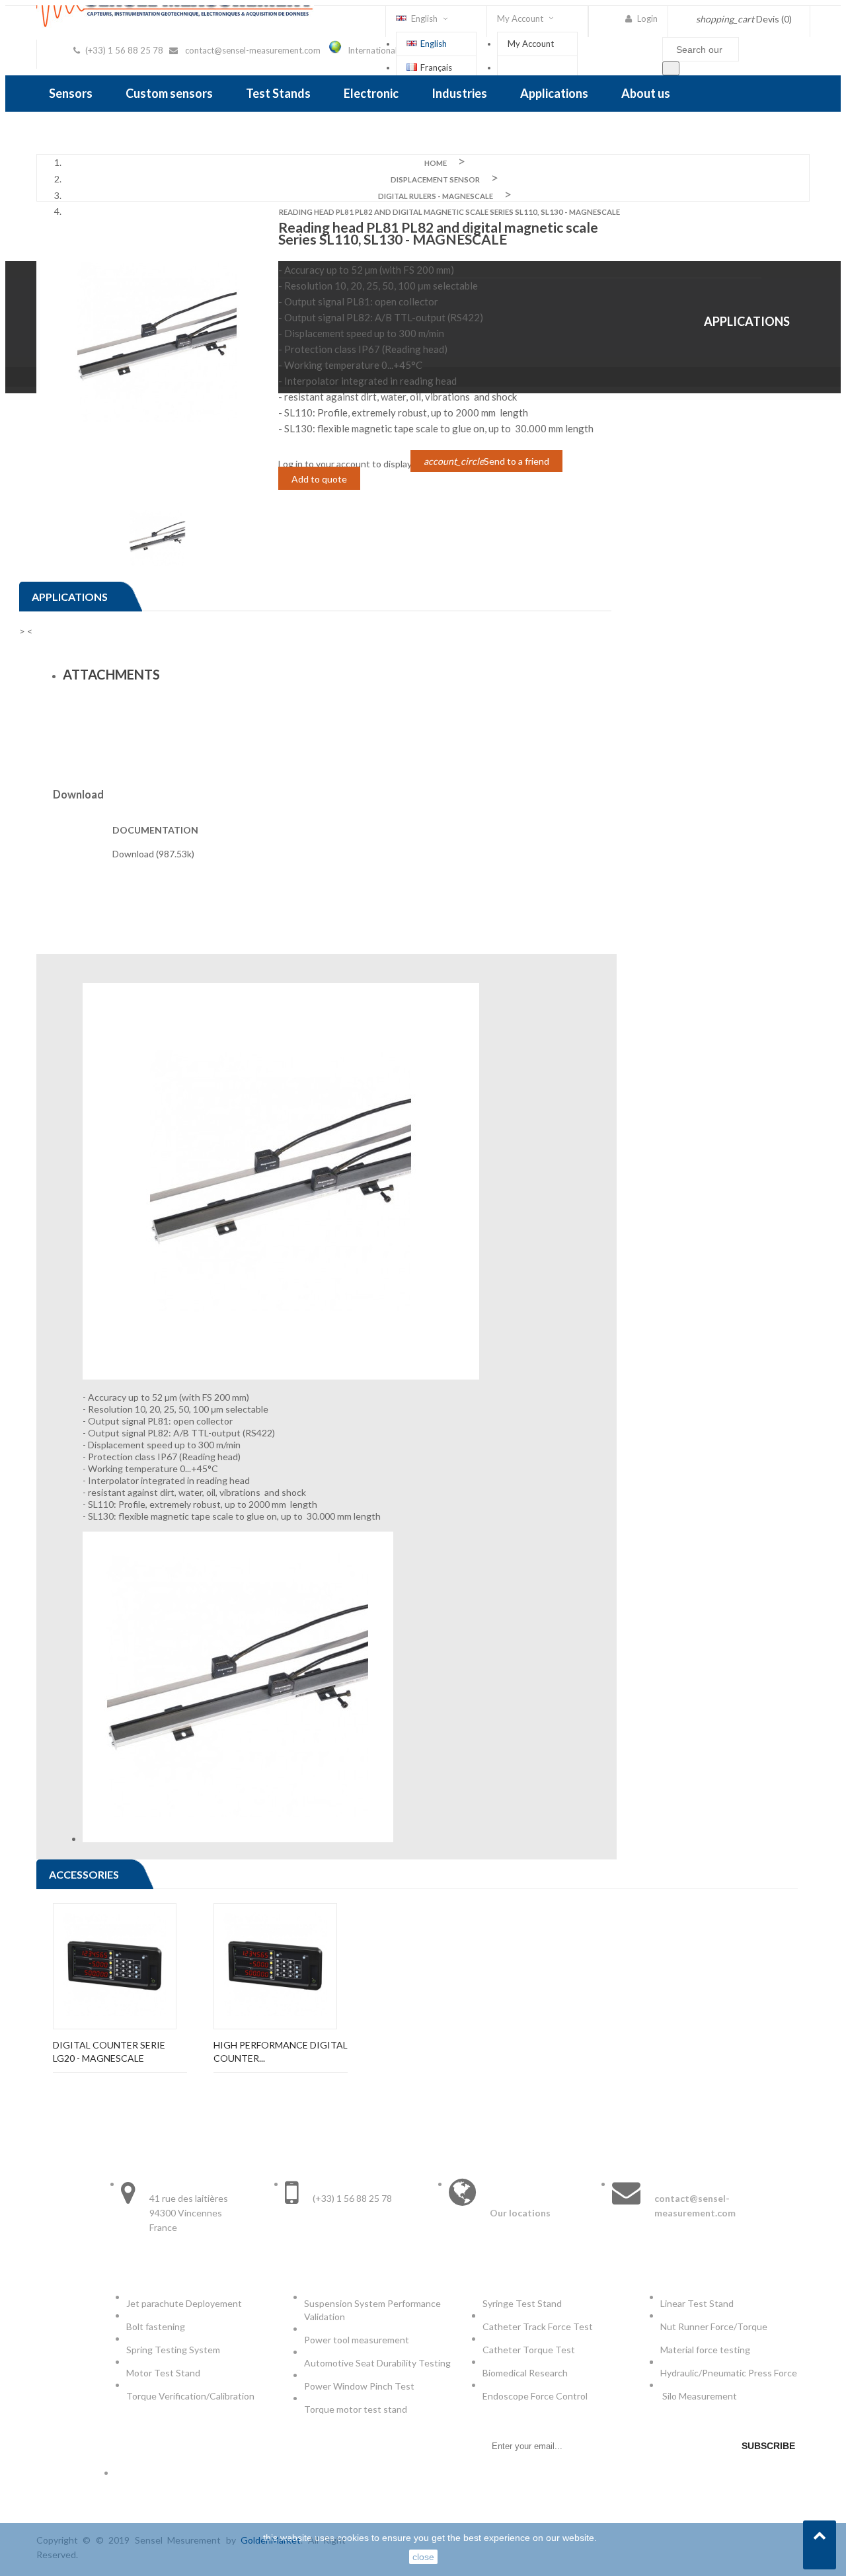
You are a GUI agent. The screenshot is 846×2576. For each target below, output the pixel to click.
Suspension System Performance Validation (372, 2310)
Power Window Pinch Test (361, 2386)
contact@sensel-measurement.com (253, 50)
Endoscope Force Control (535, 2396)
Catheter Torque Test (529, 2350)
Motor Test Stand (163, 2373)
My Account (531, 44)
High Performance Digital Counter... (281, 2051)
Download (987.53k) (153, 854)
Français (436, 67)
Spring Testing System (173, 2350)
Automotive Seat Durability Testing (377, 2363)
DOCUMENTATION (155, 830)
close (423, 2557)
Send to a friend (486, 461)
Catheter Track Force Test (539, 2326)
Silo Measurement (701, 2396)
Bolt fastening (157, 2326)
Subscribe (768, 2446)
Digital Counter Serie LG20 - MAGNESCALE (109, 2051)
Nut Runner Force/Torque (715, 2326)
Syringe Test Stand (522, 2303)
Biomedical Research (525, 2373)
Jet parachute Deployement (184, 2303)
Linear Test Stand (697, 2303)
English (434, 44)
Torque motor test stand (356, 2409)
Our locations (520, 2213)
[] (671, 68)
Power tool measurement (358, 2340)
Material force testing (705, 2350)
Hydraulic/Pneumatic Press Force (730, 2373)
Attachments (111, 674)
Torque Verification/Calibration (190, 2396)
